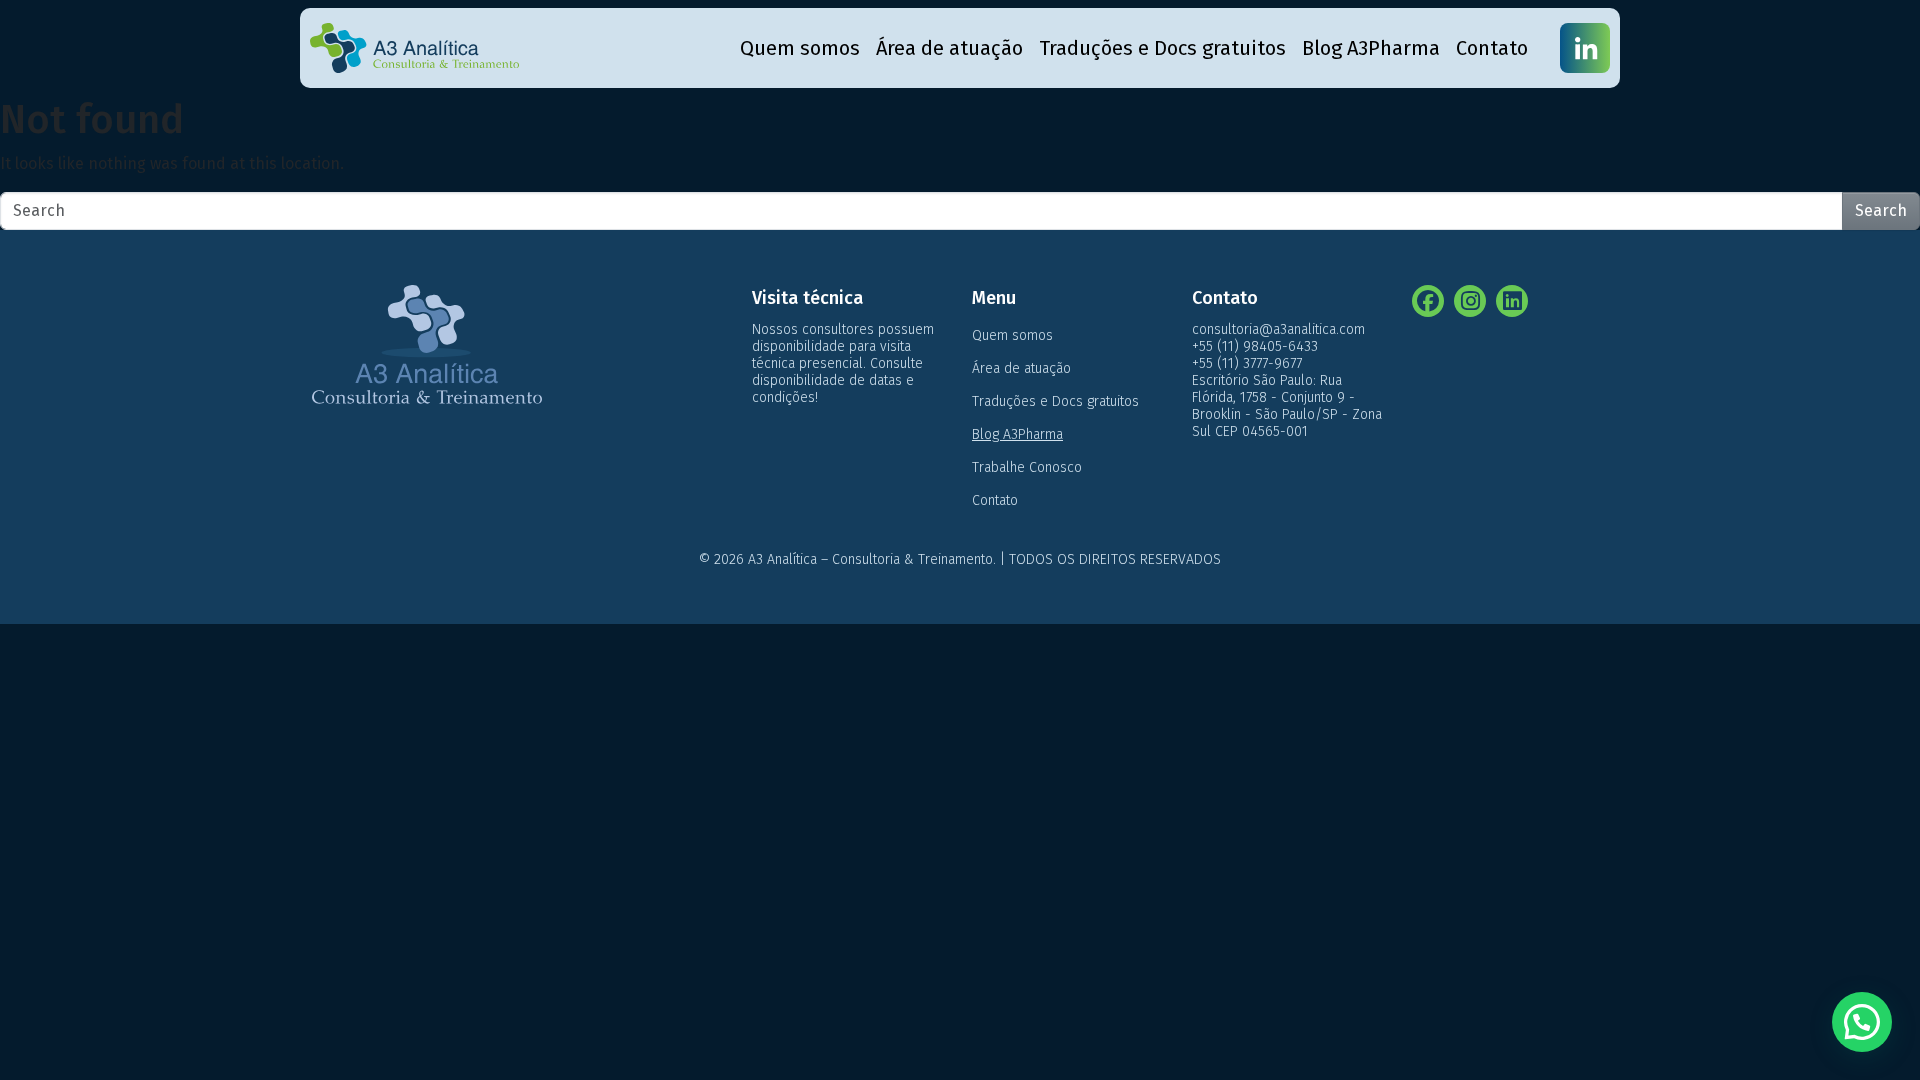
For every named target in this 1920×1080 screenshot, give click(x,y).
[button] (1862, 1022)
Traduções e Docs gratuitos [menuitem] (1162, 48)
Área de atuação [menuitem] (949, 48)
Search (1881, 210)
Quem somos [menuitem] (800, 48)
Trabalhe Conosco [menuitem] (1027, 467)
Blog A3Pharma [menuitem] (1371, 48)
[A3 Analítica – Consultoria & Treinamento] (414, 48)
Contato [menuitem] (1492, 48)
